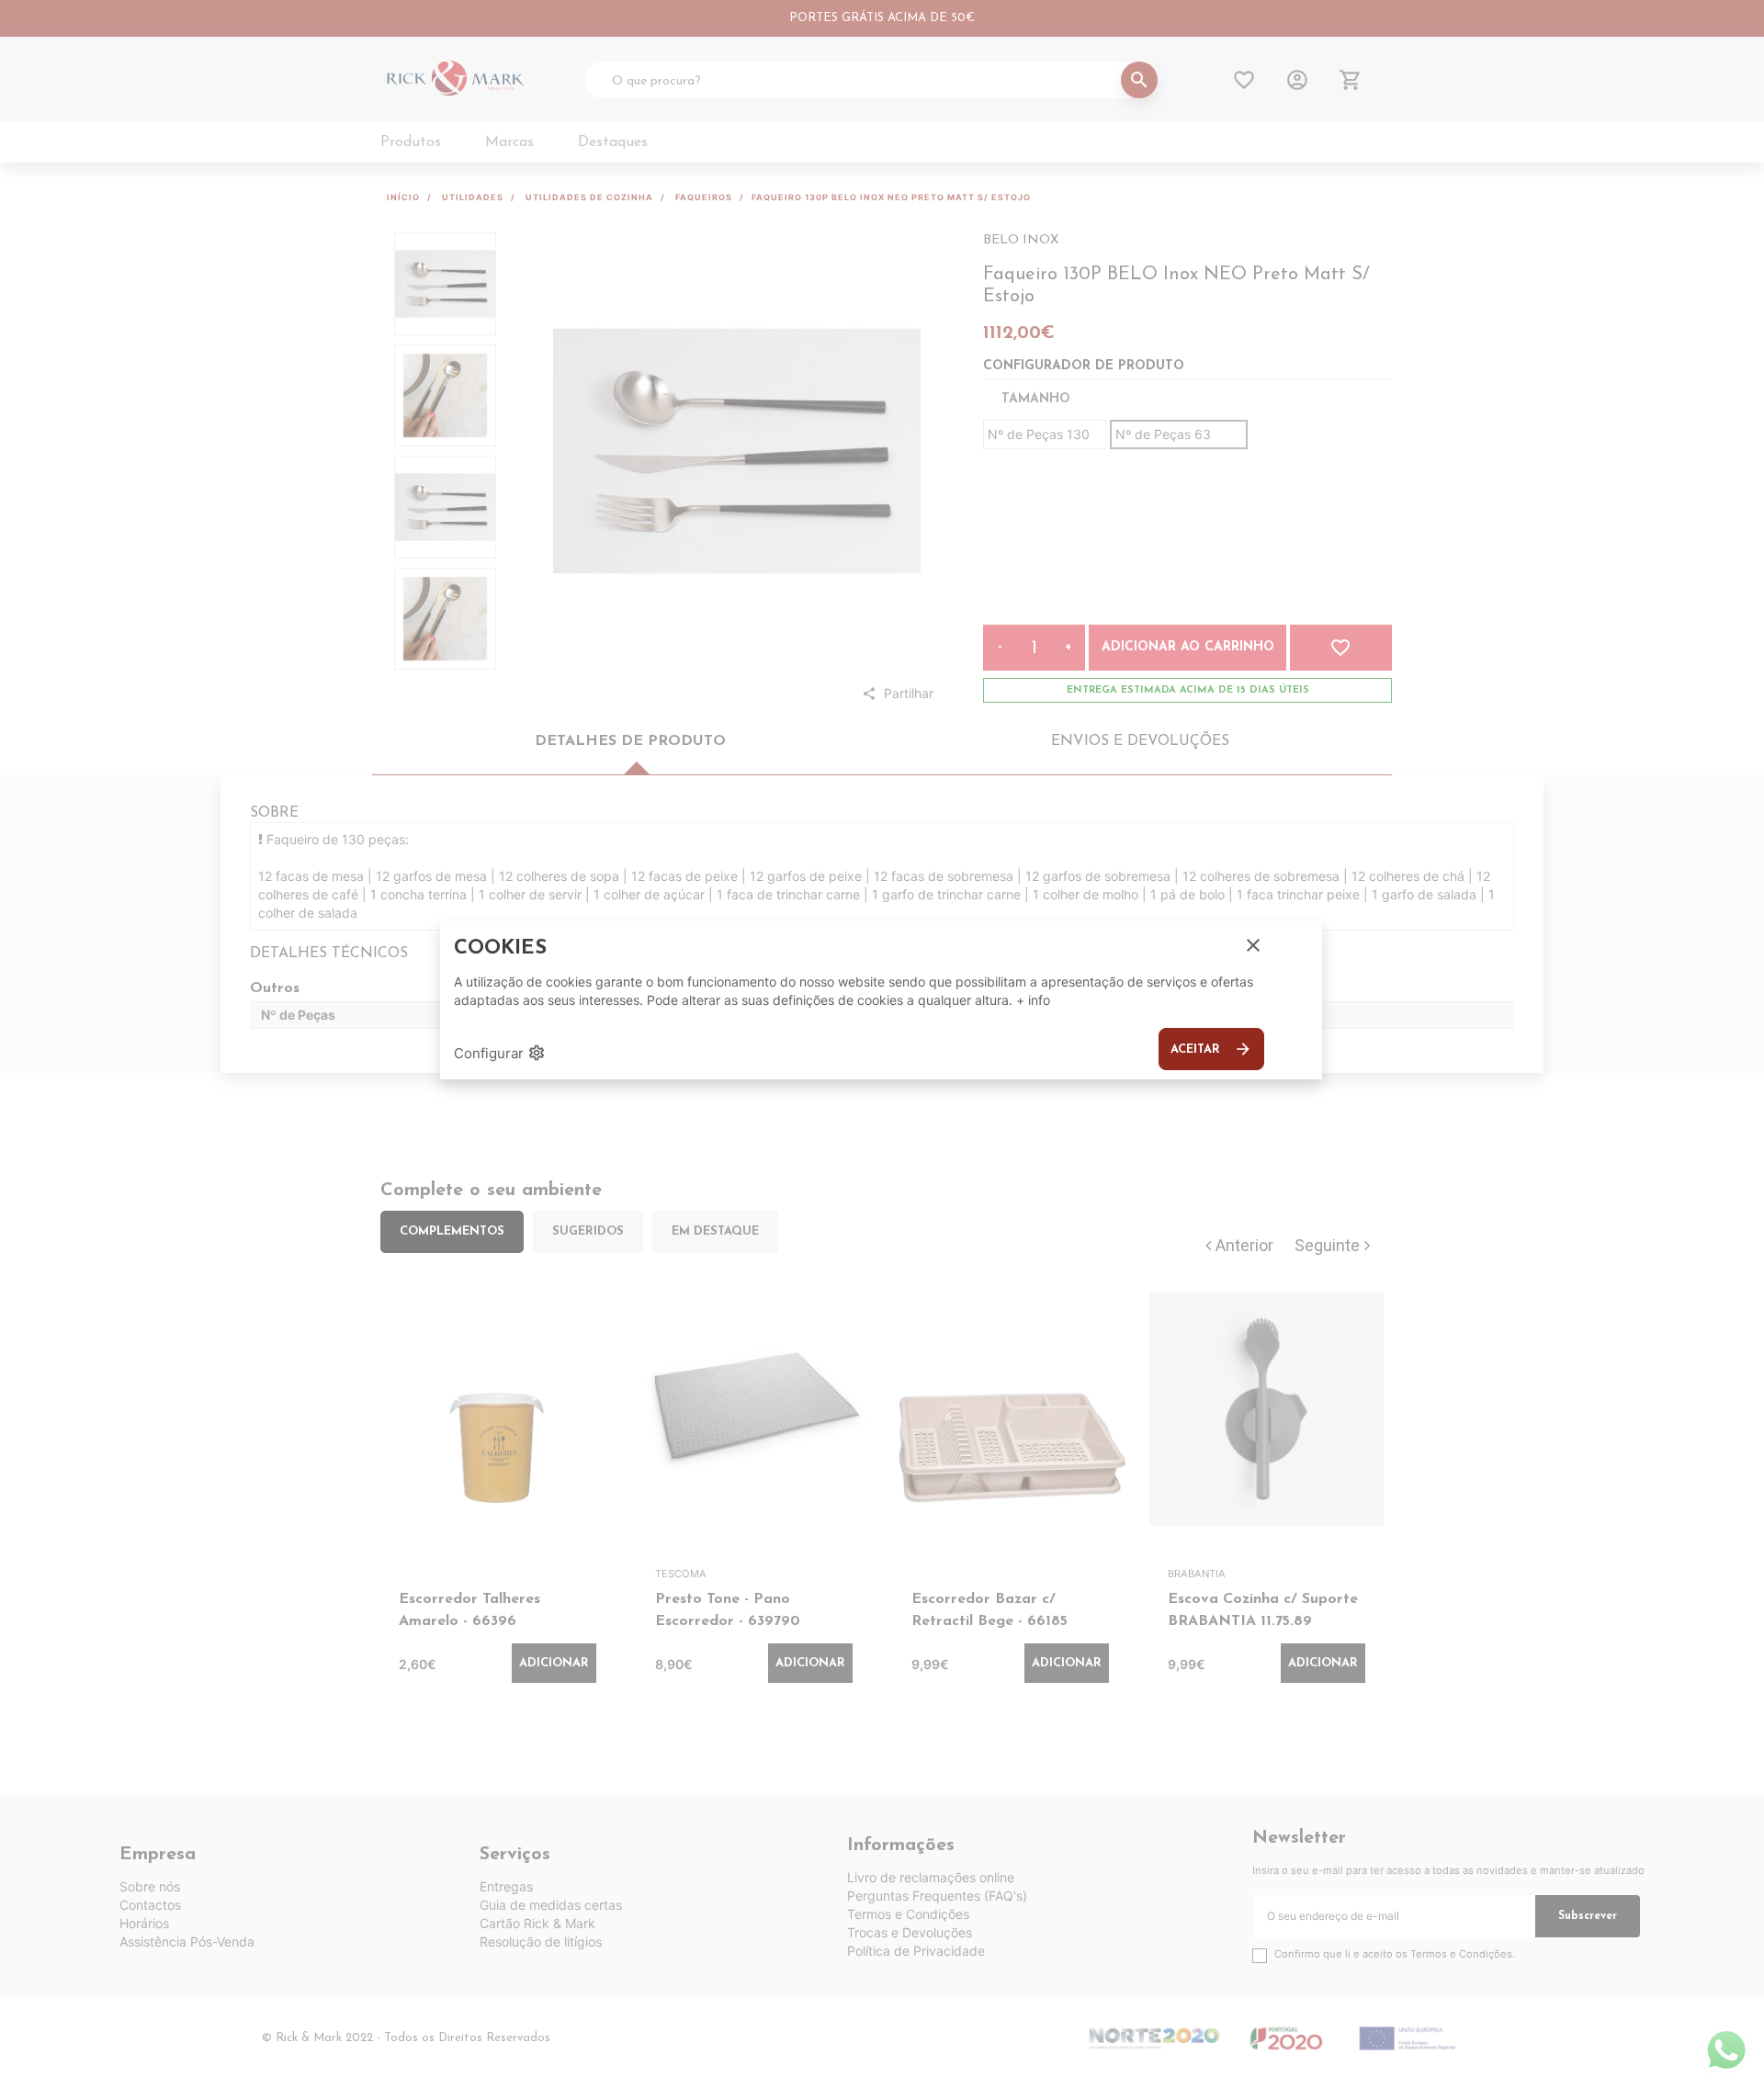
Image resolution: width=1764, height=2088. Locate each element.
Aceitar (1211, 1049)
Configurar (500, 1053)
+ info (1033, 1000)
